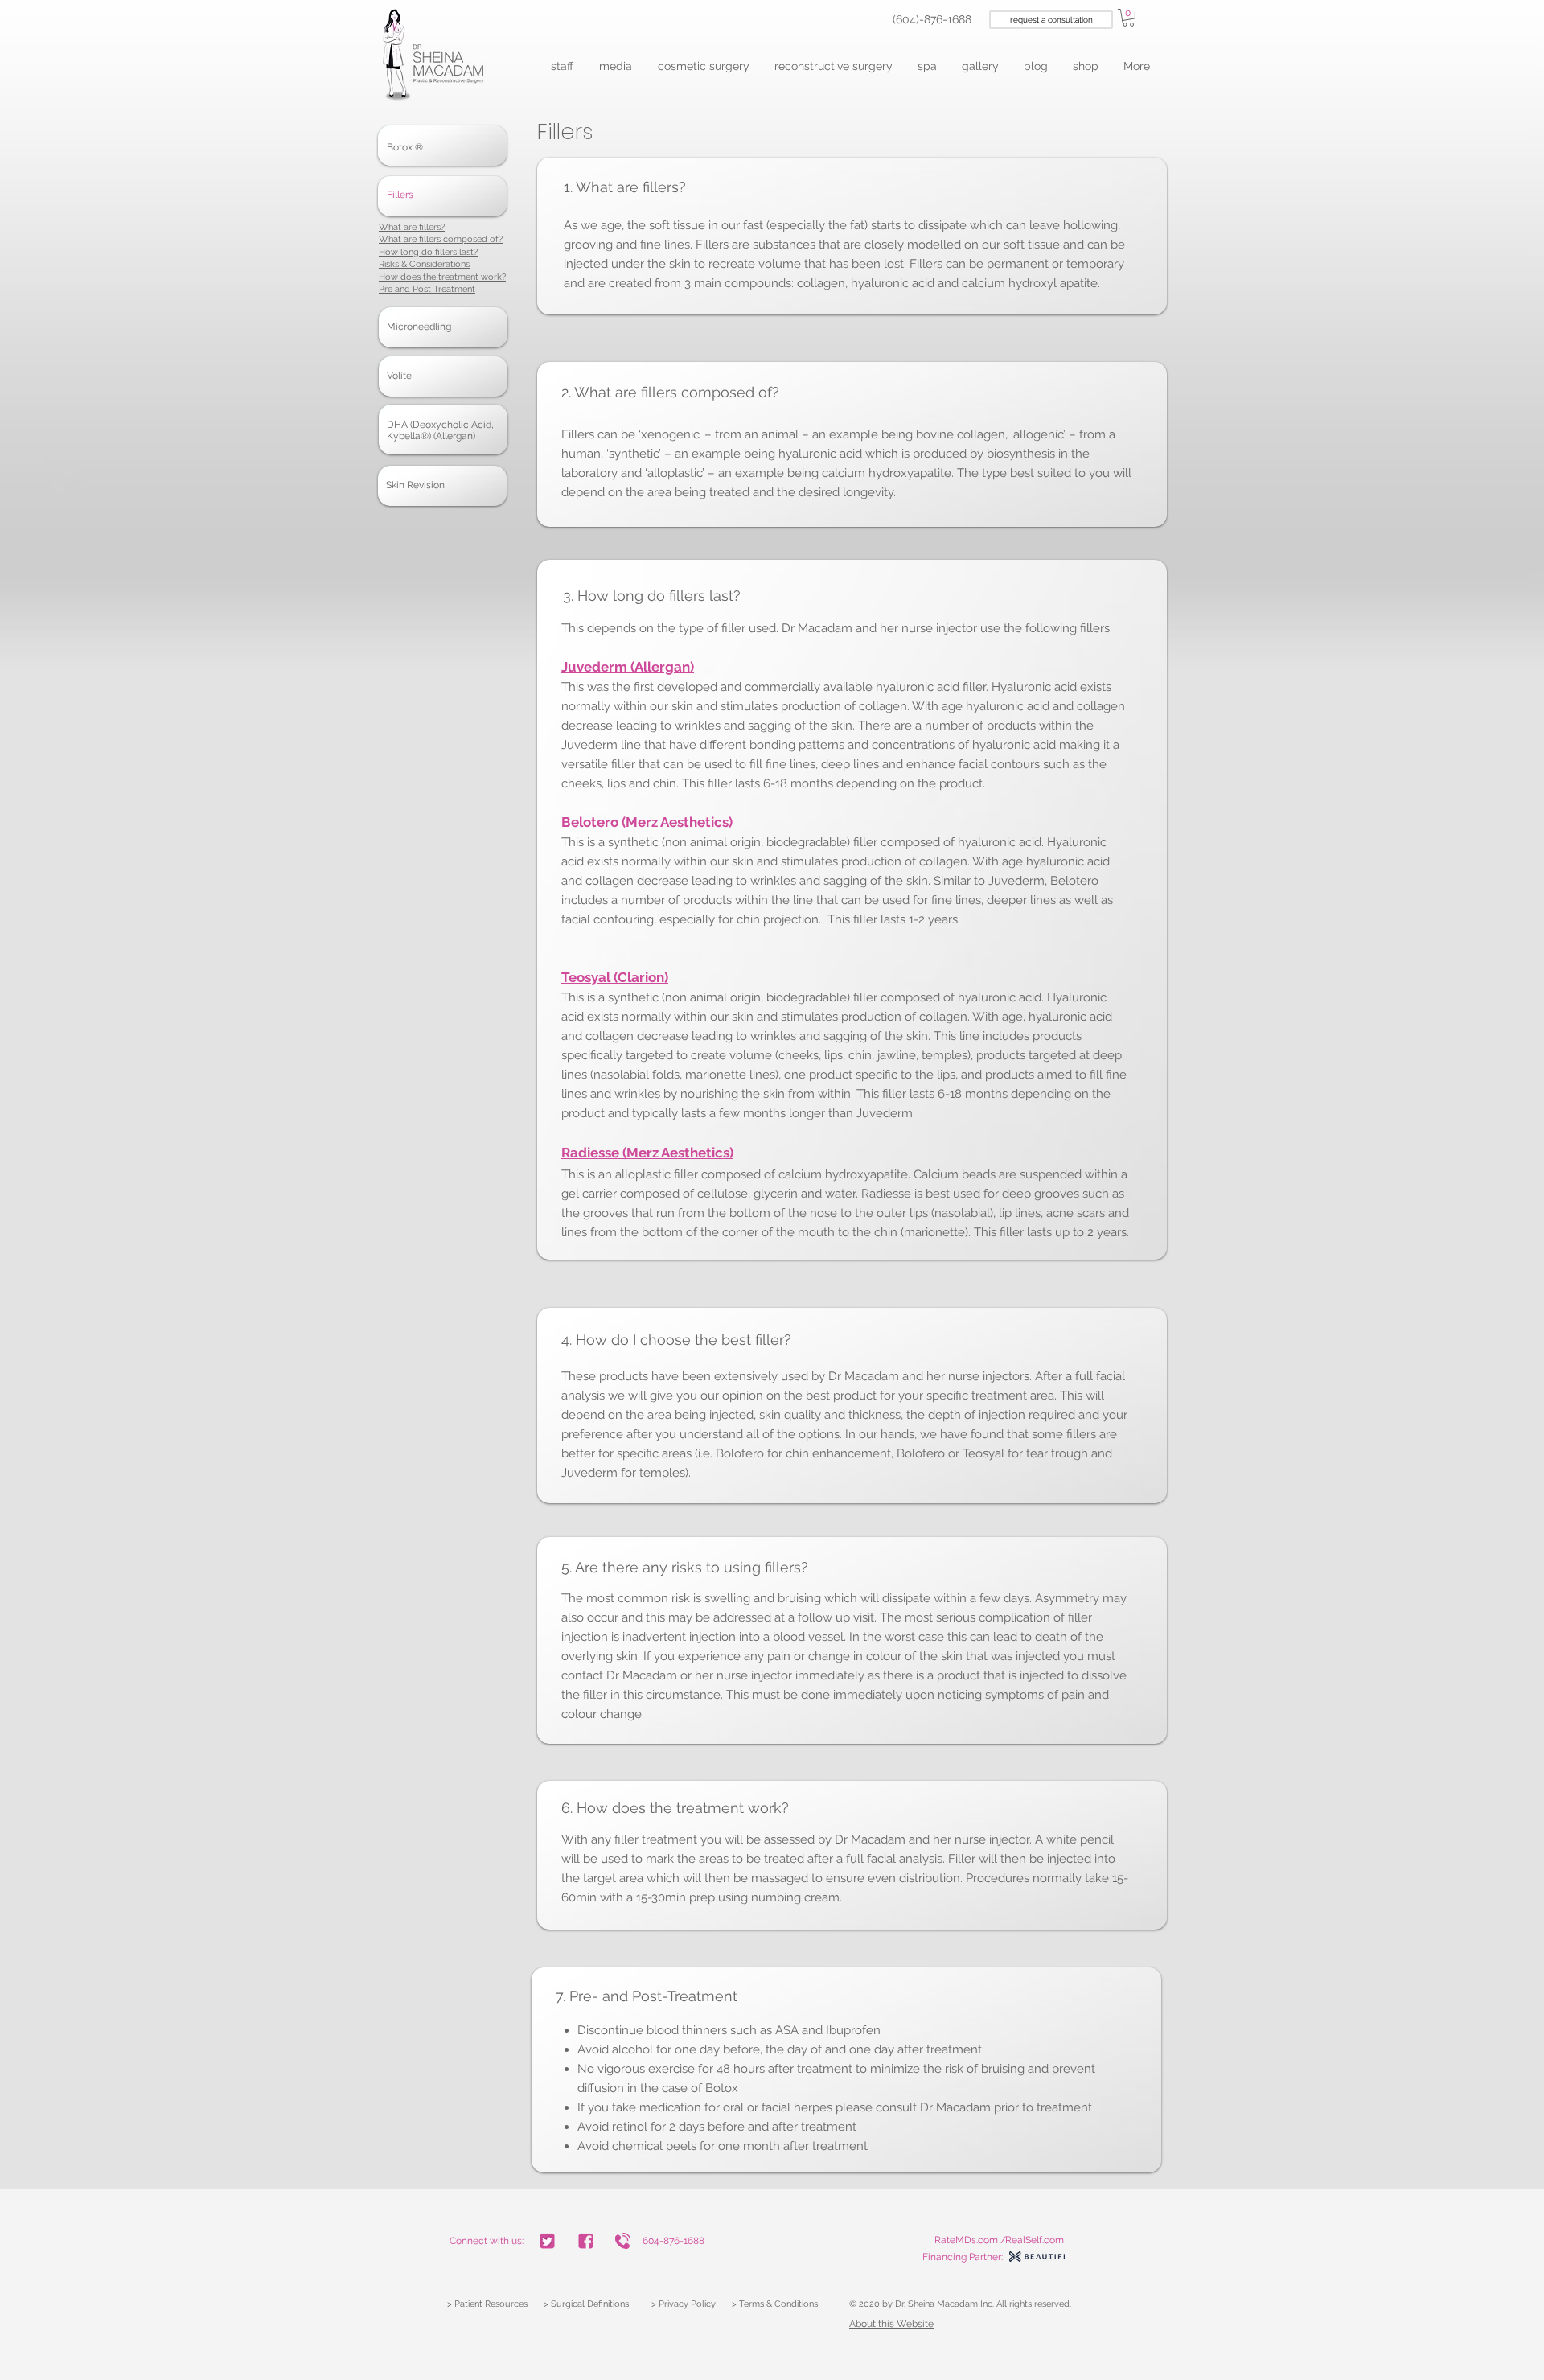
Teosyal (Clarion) (615, 977)
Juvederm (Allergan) (628, 667)
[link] (1128, 18)
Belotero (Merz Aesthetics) (647, 822)
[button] (563, 66)
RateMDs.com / (970, 2240)
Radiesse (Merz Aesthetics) (647, 1153)
